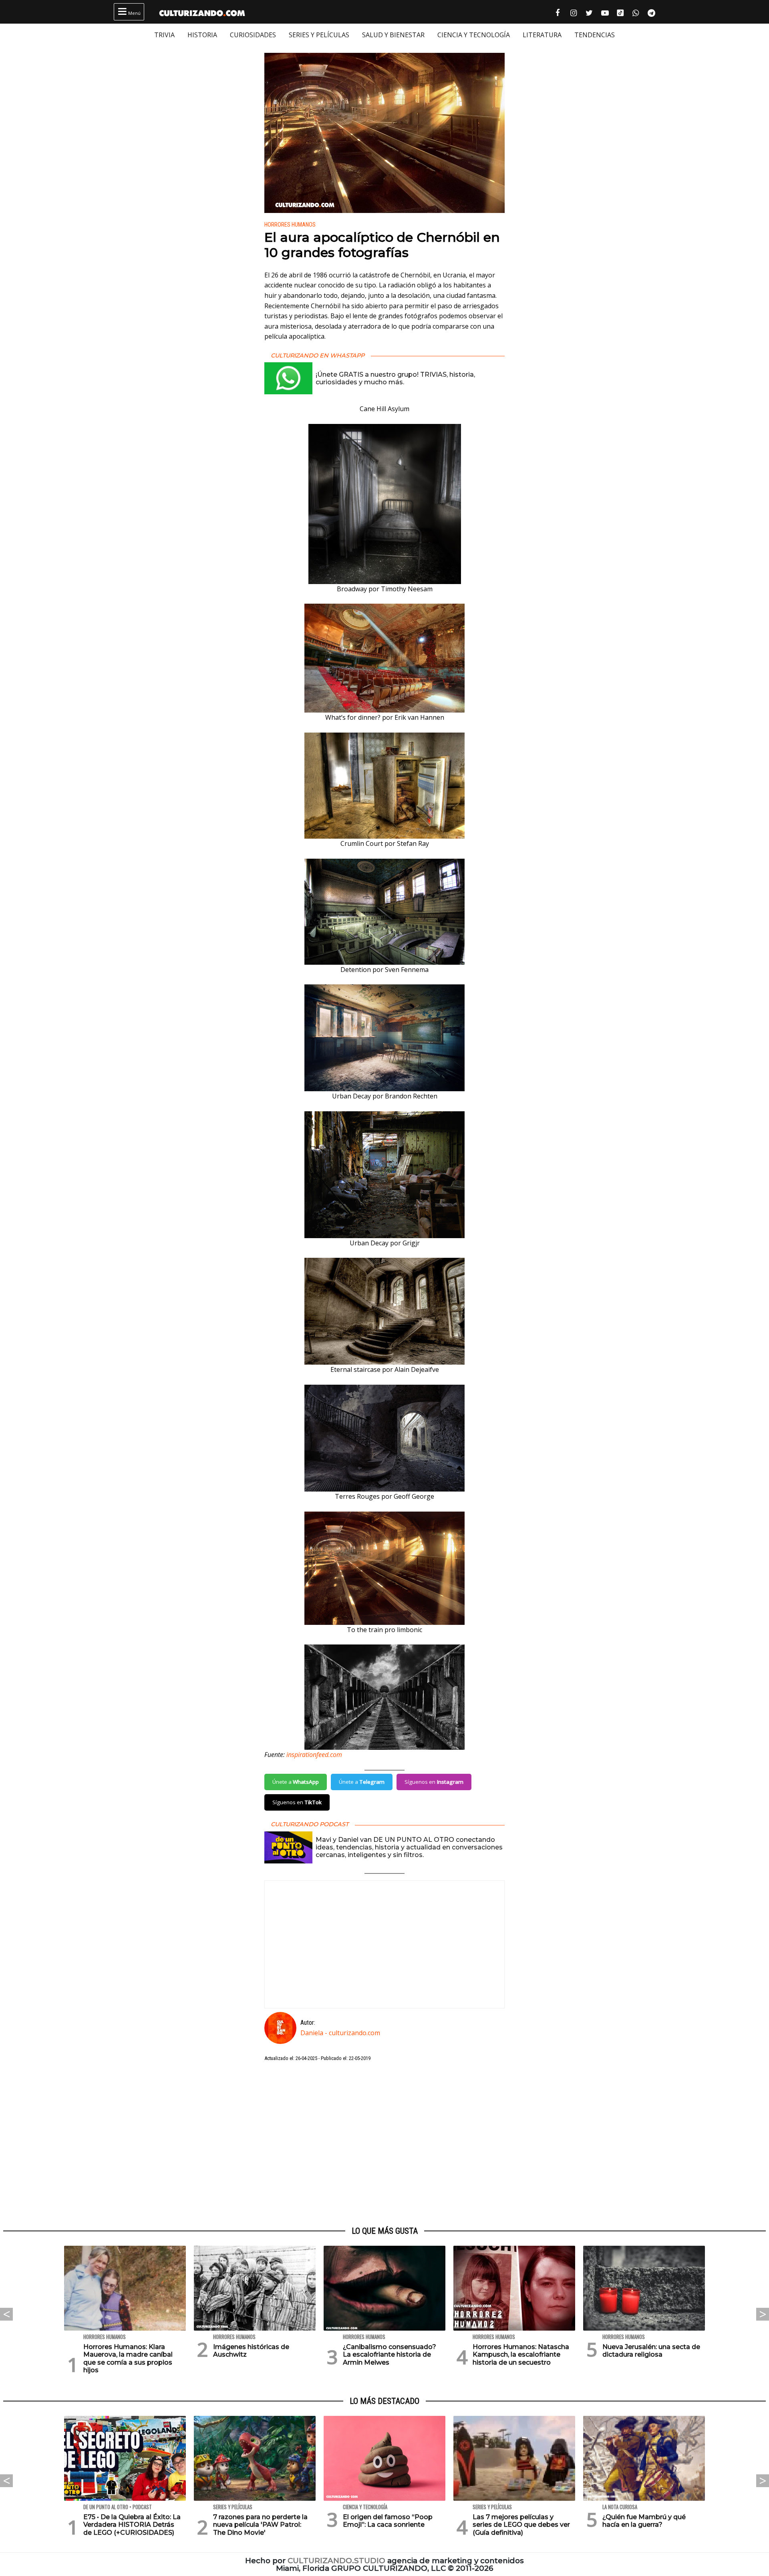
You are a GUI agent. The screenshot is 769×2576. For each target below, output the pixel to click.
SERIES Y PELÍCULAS (319, 35)
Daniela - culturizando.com (340, 2033)
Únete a (296, 1782)
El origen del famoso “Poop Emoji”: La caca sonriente (388, 2521)
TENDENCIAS (595, 35)
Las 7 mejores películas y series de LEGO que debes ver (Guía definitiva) (521, 2525)
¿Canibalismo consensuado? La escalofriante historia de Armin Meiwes (390, 2354)
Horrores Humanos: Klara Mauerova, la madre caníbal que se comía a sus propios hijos (128, 2358)
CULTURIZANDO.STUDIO (336, 2561)
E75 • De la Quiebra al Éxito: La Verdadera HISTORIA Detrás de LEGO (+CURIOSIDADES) (132, 2525)
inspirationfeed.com (314, 1755)
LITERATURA (542, 35)
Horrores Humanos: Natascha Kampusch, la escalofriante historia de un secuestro (521, 2354)
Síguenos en (434, 1782)
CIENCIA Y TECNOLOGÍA (474, 35)
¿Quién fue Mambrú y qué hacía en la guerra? (644, 2521)
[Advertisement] (384, 2144)
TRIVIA (164, 35)
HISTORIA (202, 35)
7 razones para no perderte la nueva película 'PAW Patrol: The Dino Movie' (260, 2525)
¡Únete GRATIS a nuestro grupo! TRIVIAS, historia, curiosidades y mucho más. (395, 378)
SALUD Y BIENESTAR (393, 35)
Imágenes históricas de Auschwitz (251, 2351)
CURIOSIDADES (253, 35)
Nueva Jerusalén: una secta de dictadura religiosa (651, 2351)
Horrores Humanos (290, 225)
